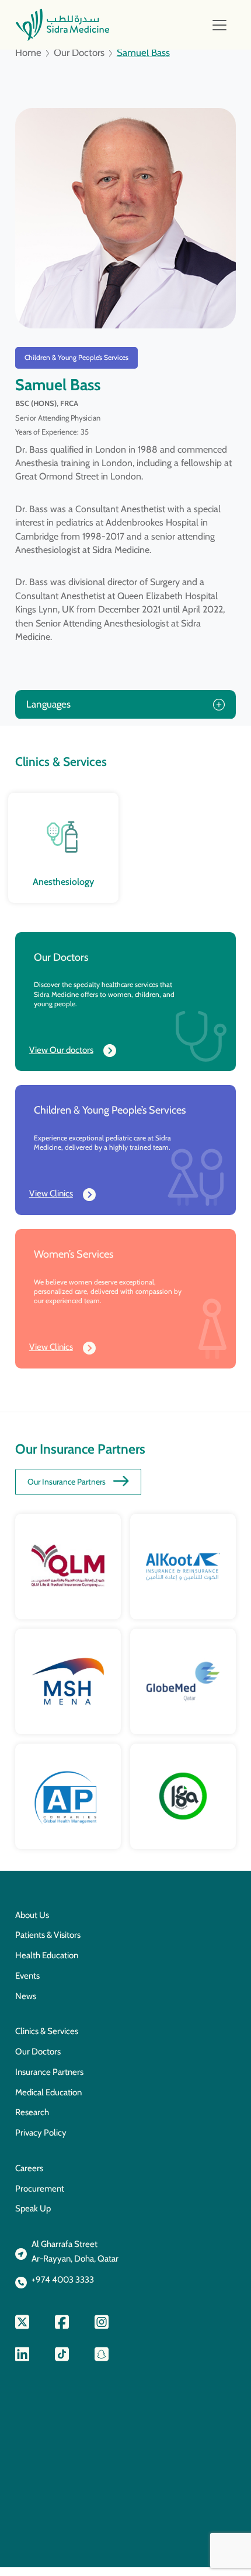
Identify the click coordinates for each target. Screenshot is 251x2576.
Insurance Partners (49, 2072)
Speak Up (33, 2208)
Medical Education (48, 2092)
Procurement (40, 2189)
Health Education (47, 1955)
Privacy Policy (41, 2133)
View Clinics (51, 1193)
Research (32, 2112)
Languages (48, 704)
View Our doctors (61, 1050)
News (26, 1996)
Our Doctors (79, 53)
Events (27, 1976)
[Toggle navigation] (219, 25)
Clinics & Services (47, 2031)
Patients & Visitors (48, 1935)
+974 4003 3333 (63, 2280)
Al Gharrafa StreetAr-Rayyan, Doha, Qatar (75, 2251)
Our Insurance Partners (67, 1482)
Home (28, 53)
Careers (29, 2168)
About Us (32, 1915)
